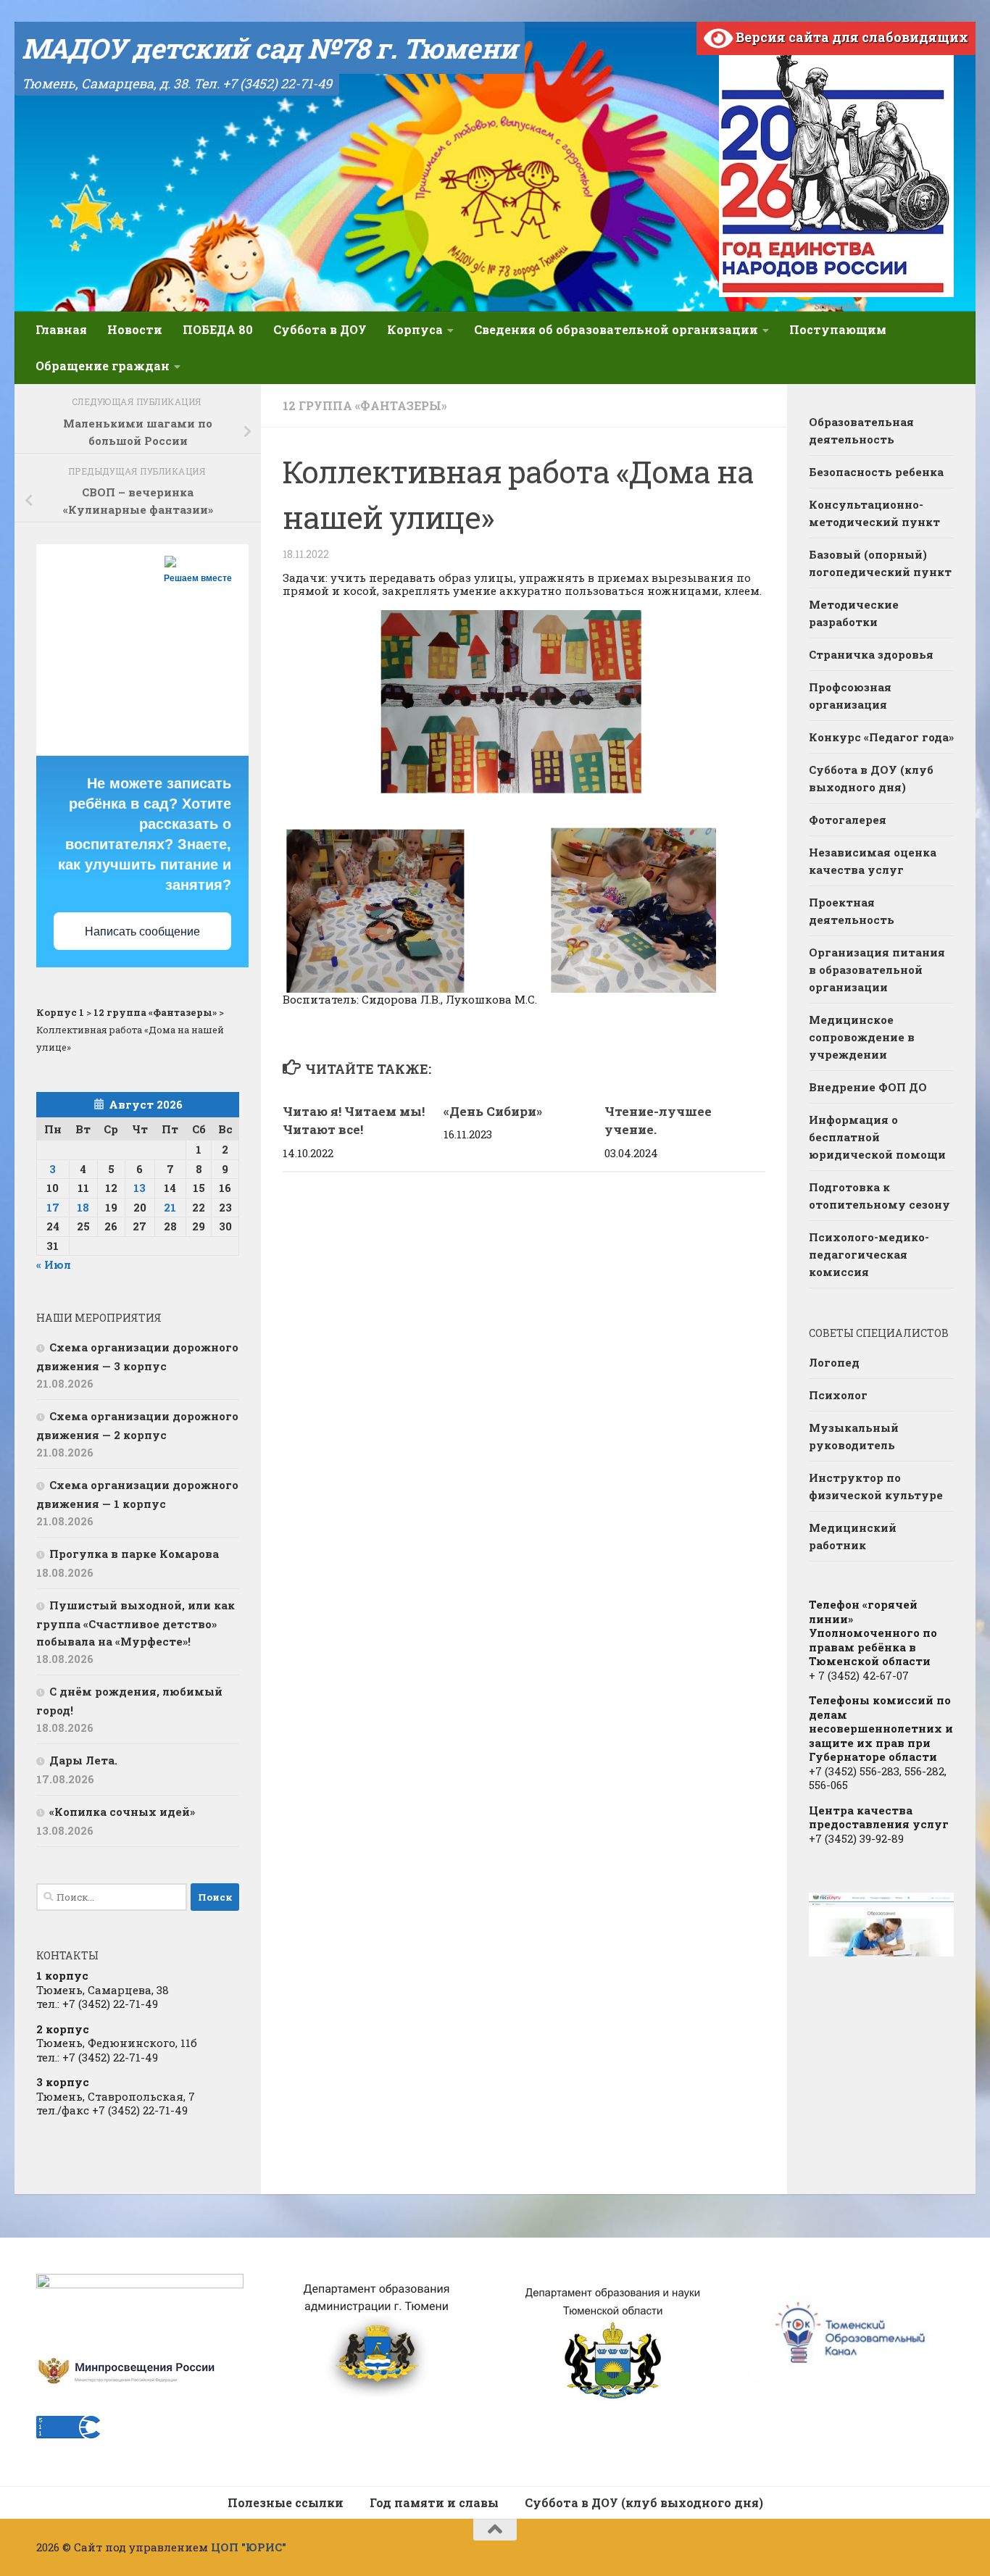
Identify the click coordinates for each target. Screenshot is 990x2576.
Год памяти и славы (434, 2502)
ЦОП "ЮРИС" (249, 2547)
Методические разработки (854, 613)
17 (53, 1207)
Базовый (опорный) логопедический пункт (880, 563)
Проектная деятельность (852, 911)
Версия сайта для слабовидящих (850, 37)
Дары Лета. (83, 1760)
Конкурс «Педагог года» (881, 737)
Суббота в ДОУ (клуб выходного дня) (871, 778)
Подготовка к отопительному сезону (879, 1196)
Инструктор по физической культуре (876, 1486)
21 (170, 1207)
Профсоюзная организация (850, 696)
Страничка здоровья (871, 654)
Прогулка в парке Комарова (134, 1554)
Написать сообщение (142, 931)
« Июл (54, 1264)
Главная (61, 329)
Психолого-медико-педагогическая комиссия (869, 1254)
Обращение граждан (103, 366)
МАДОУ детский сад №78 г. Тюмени (270, 48)
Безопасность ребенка (876, 472)
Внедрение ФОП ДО (868, 1087)
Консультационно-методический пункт (874, 513)
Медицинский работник (853, 1536)
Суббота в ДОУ (320, 329)
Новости (135, 329)
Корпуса (415, 329)
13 (140, 1188)
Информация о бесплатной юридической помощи (877, 1137)
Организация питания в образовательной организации (877, 970)
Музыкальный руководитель (854, 1436)
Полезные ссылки (286, 2502)
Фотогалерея (848, 820)
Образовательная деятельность (861, 430)
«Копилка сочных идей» (122, 1812)
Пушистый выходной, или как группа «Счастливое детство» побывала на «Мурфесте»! (136, 1623)
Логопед (834, 1362)
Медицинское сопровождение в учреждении (862, 1037)
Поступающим (838, 329)
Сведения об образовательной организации (616, 329)
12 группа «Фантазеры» (365, 405)
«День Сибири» (493, 1111)
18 (83, 1207)
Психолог (838, 1395)
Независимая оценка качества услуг (873, 861)
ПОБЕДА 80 (218, 329)
